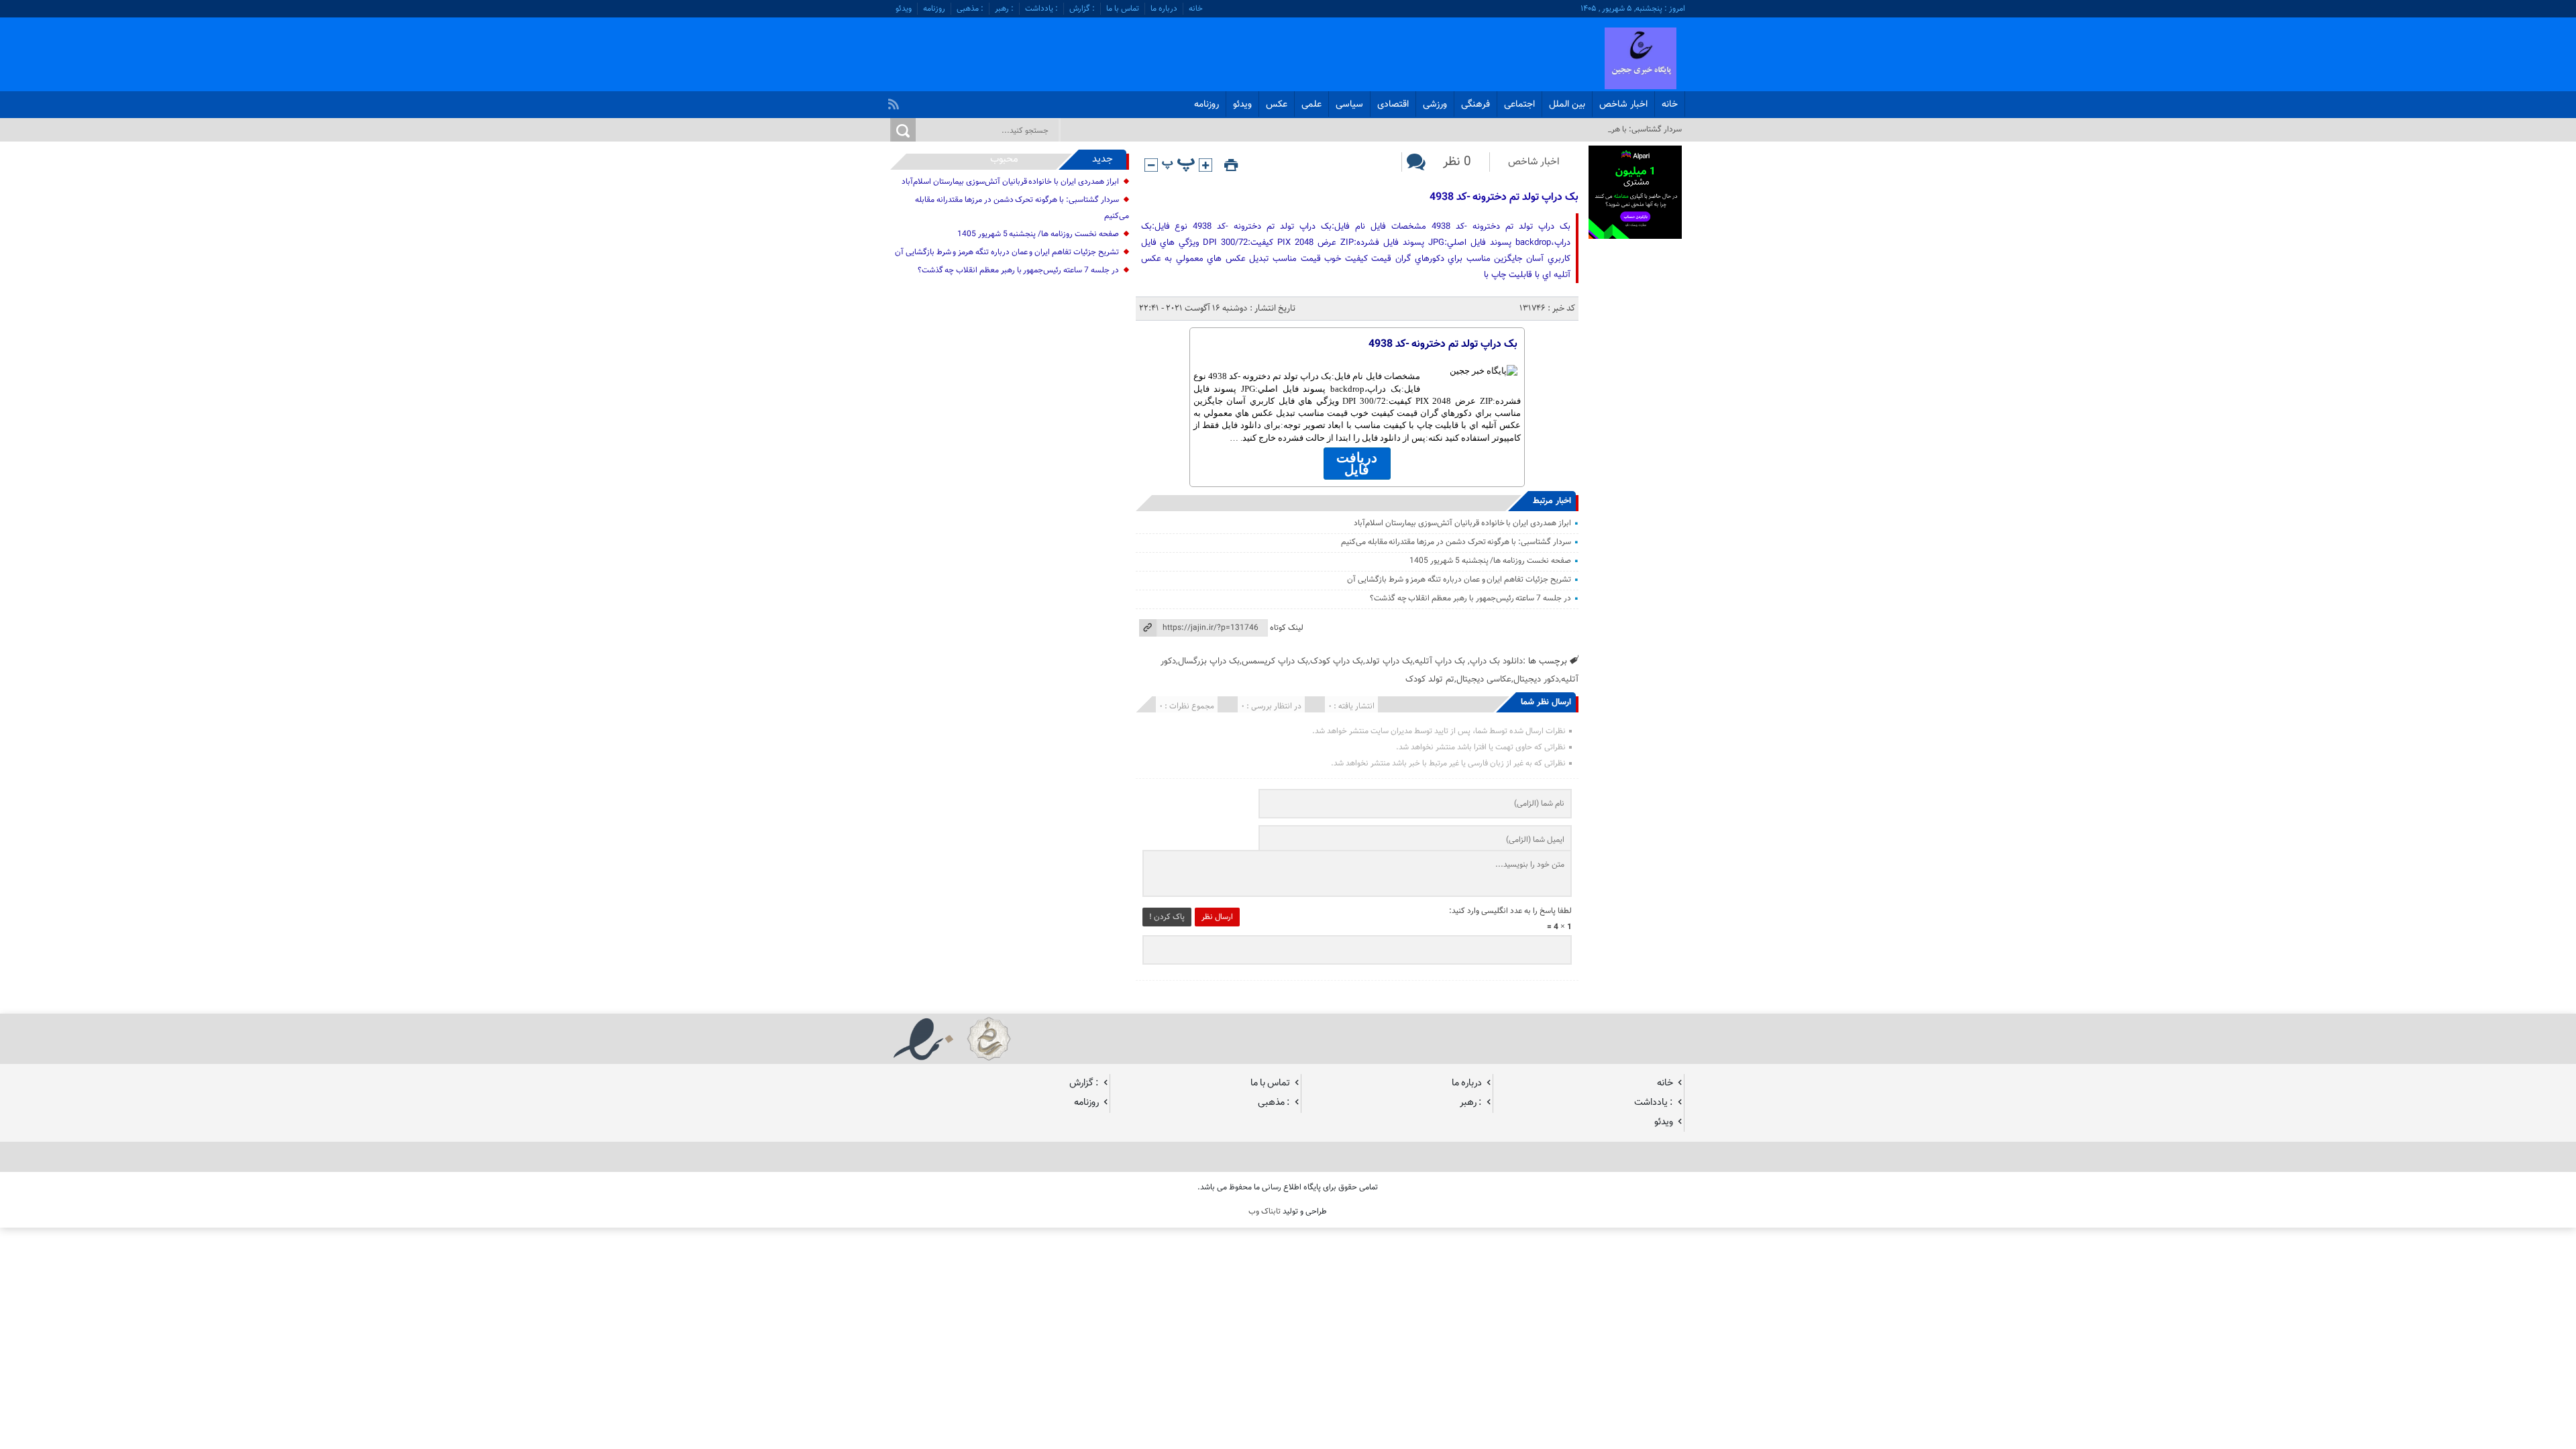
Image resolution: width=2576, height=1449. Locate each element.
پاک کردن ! (1167, 917)
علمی (1311, 105)
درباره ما (1164, 9)
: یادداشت (1041, 9)
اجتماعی (1519, 105)
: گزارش (1082, 9)
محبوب (1004, 159)
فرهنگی (1475, 105)
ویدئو (904, 9)
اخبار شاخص (1623, 105)
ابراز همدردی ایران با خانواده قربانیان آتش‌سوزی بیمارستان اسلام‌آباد (1462, 523)
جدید (1103, 159)
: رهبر (1004, 9)
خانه (1196, 9)
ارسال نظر (1217, 917)
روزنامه (934, 9)
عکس (1277, 105)
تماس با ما (1123, 9)
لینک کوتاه (1287, 628)
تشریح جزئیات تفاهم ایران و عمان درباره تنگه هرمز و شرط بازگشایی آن (1459, 580)
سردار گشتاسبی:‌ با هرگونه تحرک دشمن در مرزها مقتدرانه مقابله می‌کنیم (1456, 542)
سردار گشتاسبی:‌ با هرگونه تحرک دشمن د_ (1614, 129)
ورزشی (1435, 105)
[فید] (895, 101)
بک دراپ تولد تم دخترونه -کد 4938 (1504, 198)
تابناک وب (1265, 1212)
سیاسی (1349, 105)
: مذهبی (970, 9)
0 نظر (1457, 162)
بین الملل (1567, 105)
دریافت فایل (1357, 464)
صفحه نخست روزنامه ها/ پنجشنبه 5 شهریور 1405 (1490, 561)
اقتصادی (1393, 105)
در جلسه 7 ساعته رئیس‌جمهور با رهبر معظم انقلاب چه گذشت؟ (1470, 598)
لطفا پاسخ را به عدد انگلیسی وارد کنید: (1510, 911)
